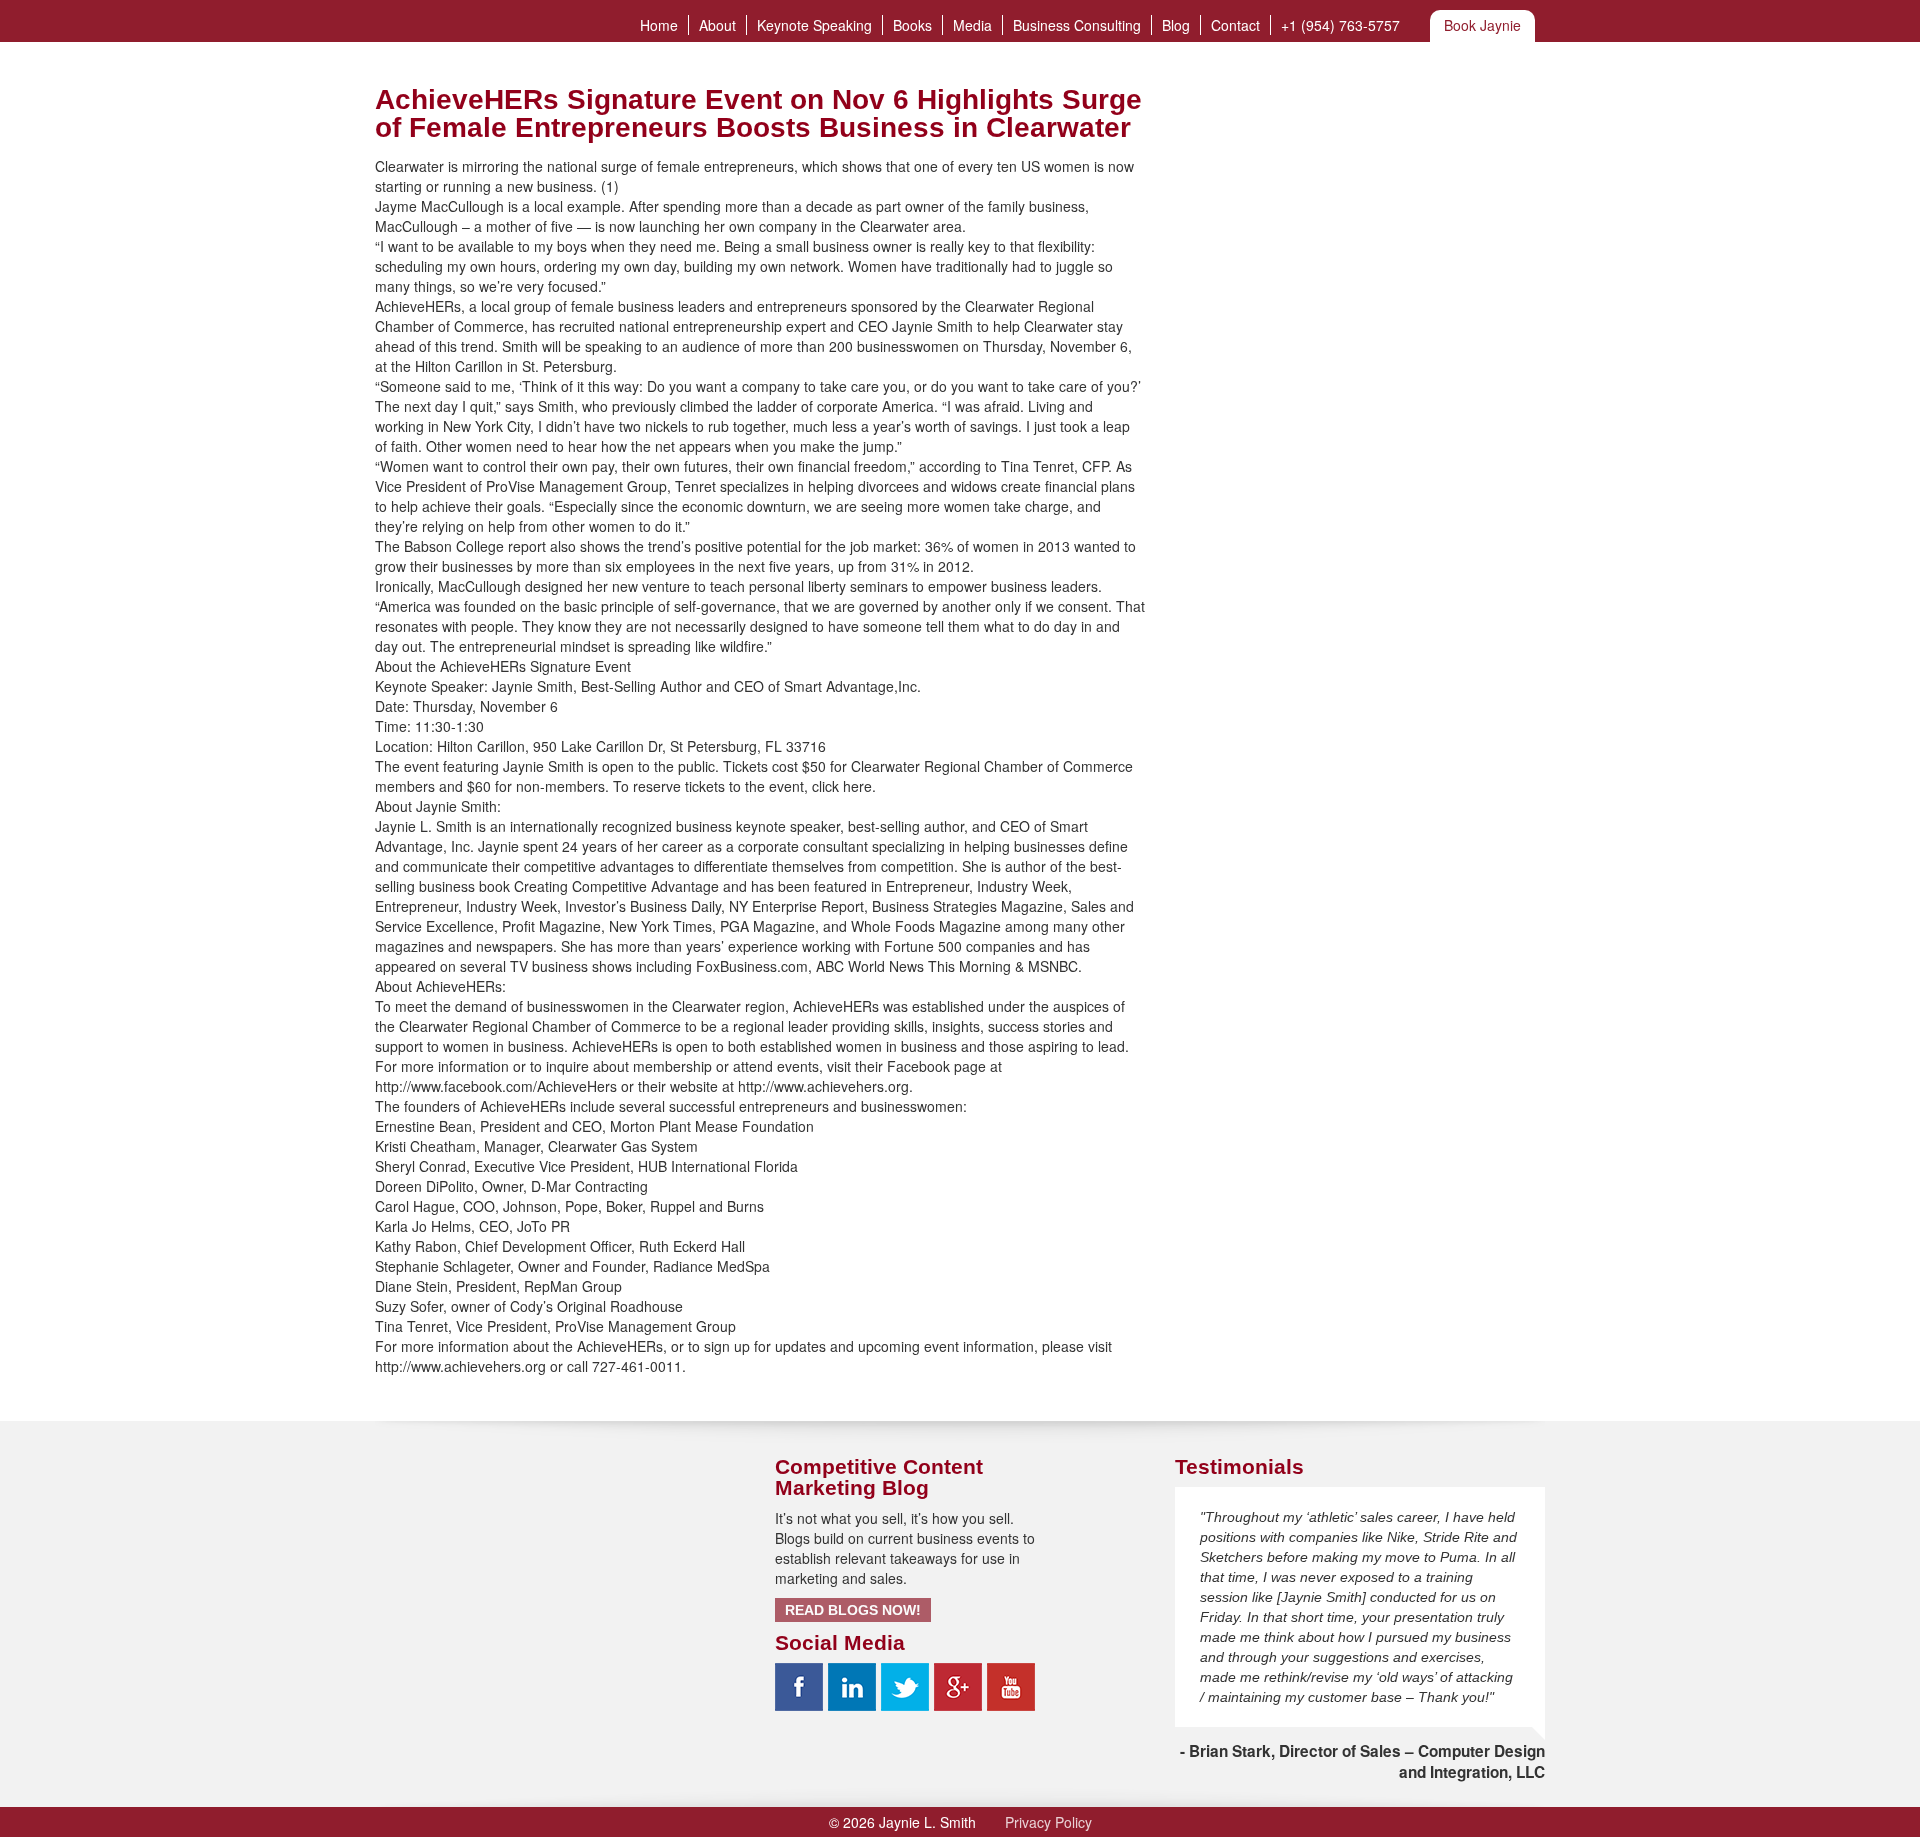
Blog (1176, 25)
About (717, 25)
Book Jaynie (1482, 25)
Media (972, 25)
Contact (1235, 25)
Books (912, 25)
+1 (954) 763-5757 (1340, 25)
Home (659, 25)
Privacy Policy (1048, 1822)
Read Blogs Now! (853, 1610)
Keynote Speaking (814, 25)
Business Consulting (1077, 25)
